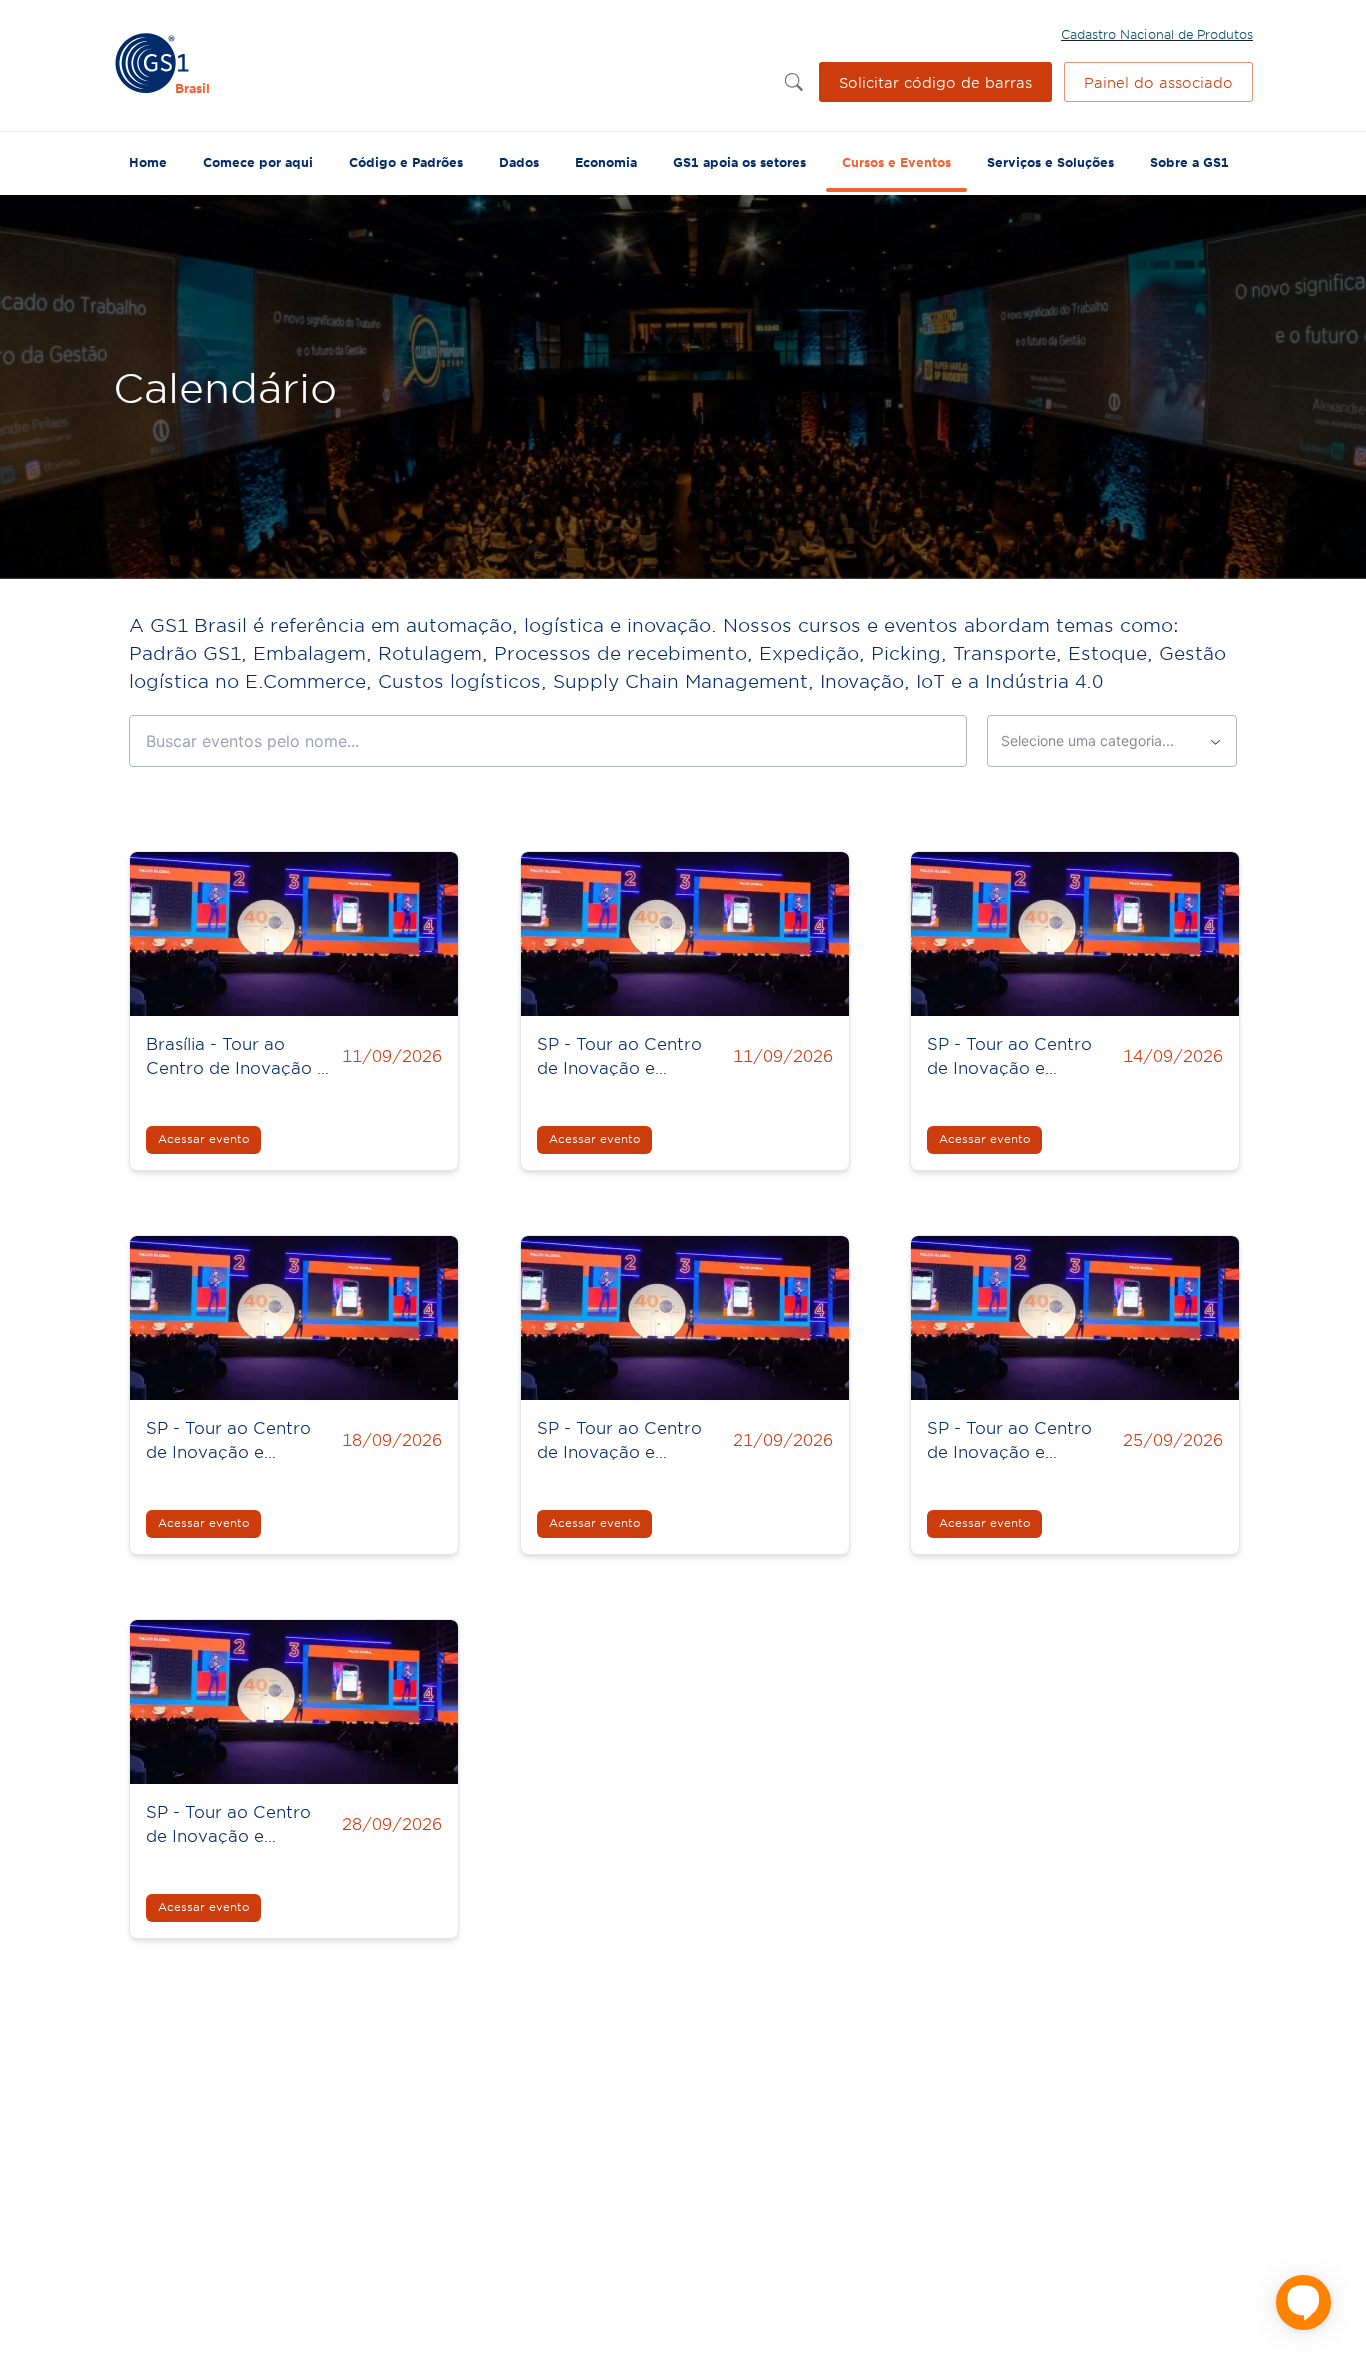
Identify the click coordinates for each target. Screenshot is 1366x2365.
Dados (519, 162)
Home (148, 162)
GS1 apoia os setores (739, 162)
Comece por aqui (258, 162)
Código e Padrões (406, 162)
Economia (606, 162)
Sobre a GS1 (1189, 162)
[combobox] (1112, 741)
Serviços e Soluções (1050, 162)
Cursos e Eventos (896, 162)
